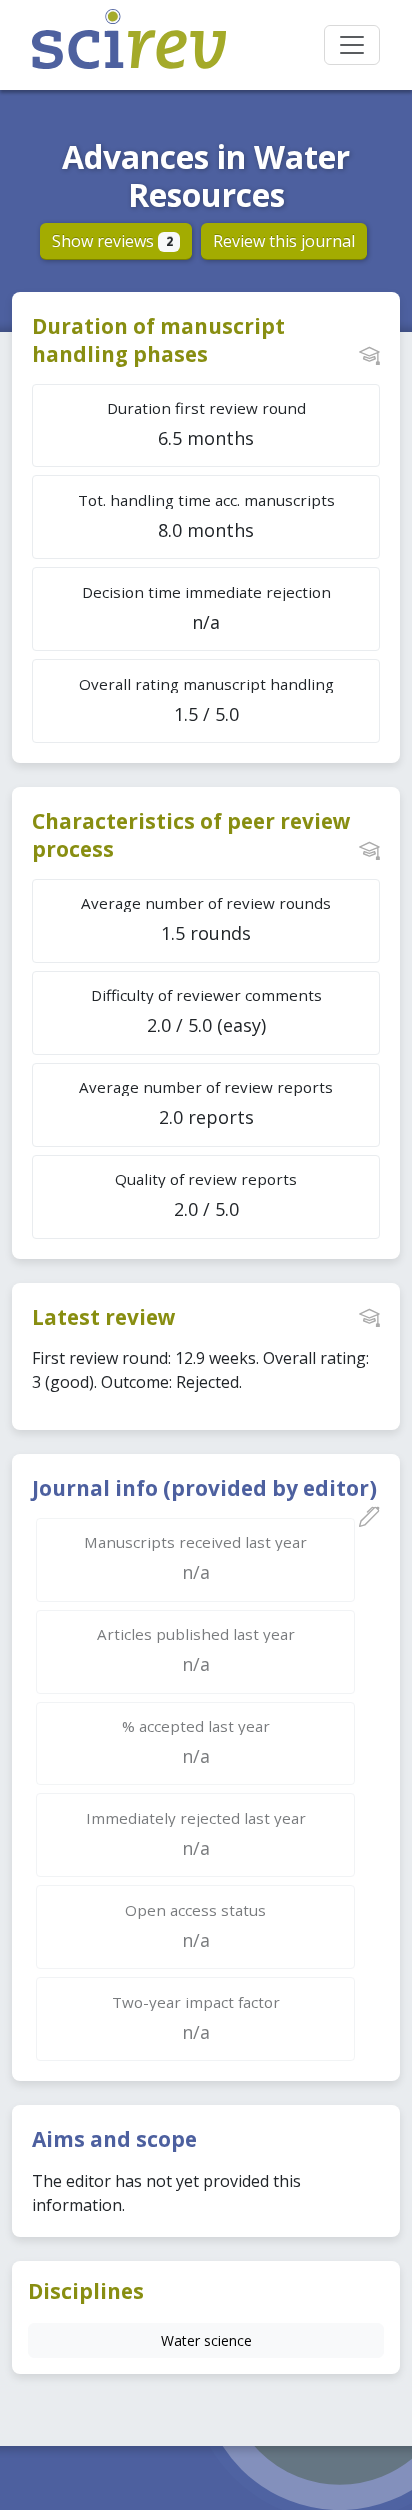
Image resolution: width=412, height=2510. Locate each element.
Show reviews (112, 241)
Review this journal (284, 241)
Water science (206, 2340)
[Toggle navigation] (352, 45)
